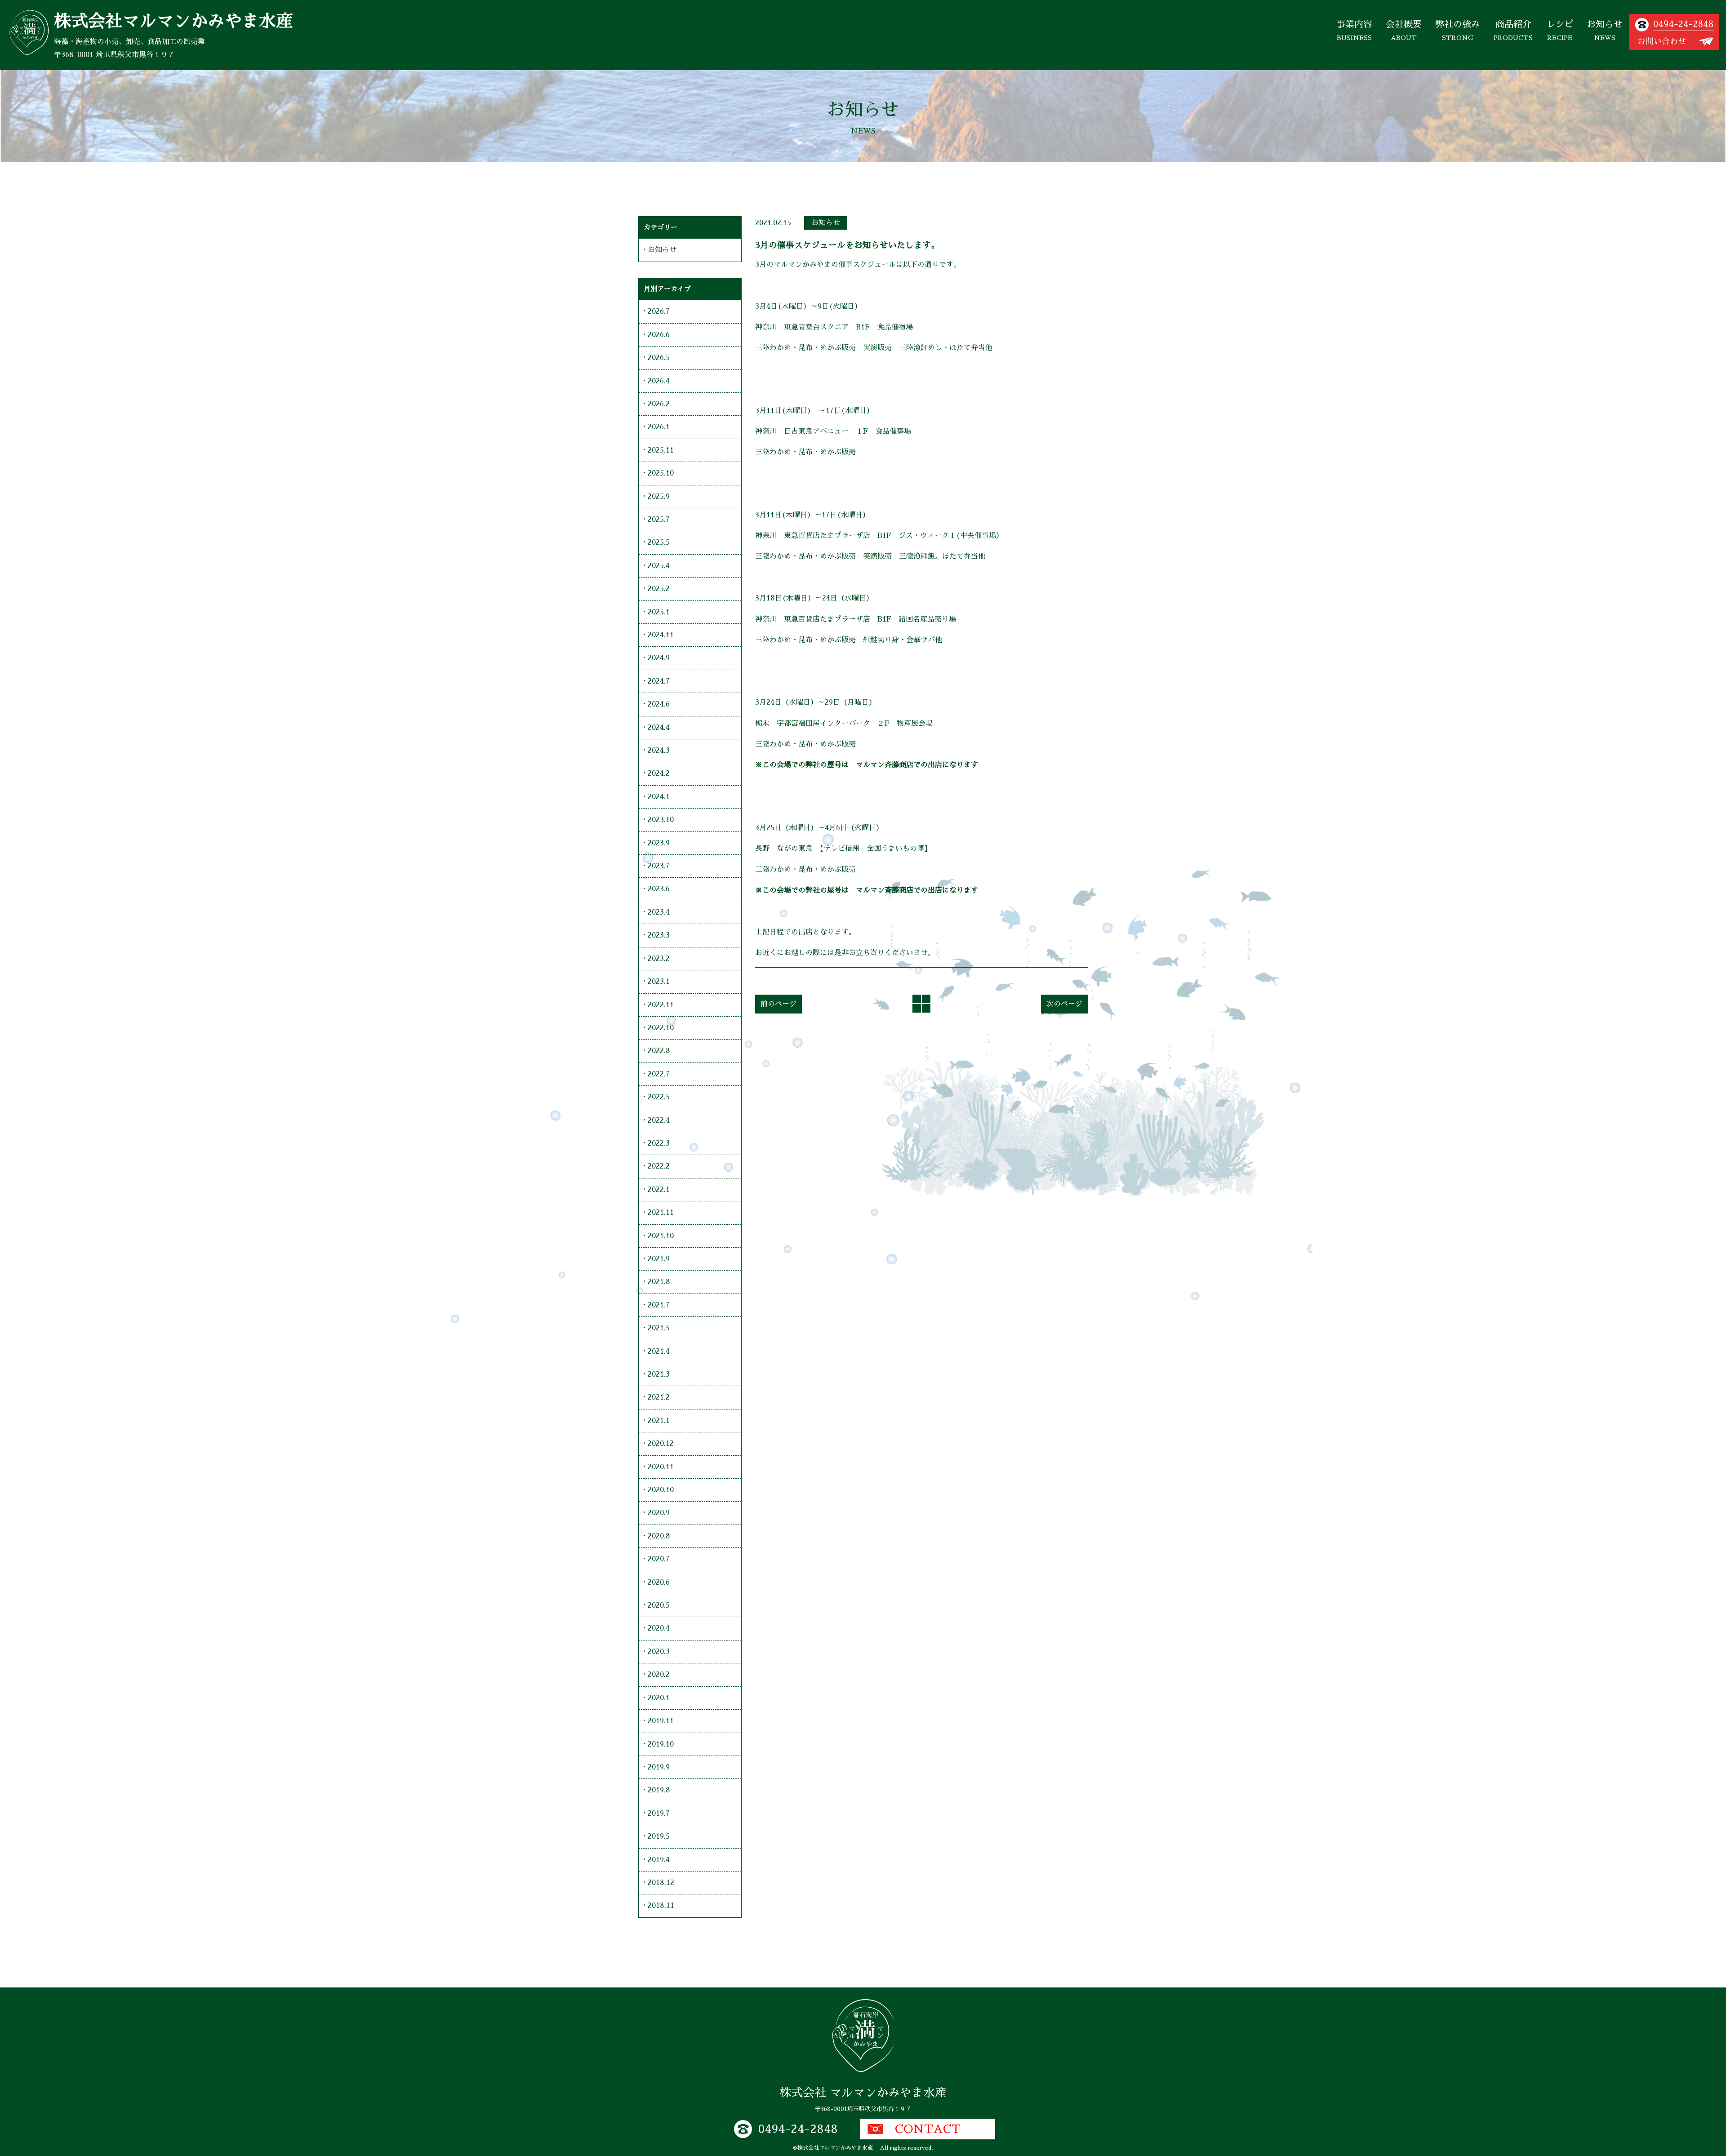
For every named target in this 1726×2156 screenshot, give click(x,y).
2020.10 (661, 1490)
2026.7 (659, 311)
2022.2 (659, 1166)
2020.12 (661, 1444)
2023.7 (659, 866)
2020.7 (659, 1559)
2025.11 (661, 450)
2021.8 (659, 1282)
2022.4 (659, 1120)
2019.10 (661, 1744)
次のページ (1064, 1004)
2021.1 (659, 1421)
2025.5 (659, 542)
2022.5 (659, 1097)
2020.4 (659, 1628)
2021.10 (661, 1236)
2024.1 (659, 797)
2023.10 (661, 820)
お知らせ (826, 223)
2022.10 (661, 1028)
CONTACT (928, 2129)
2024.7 (659, 681)
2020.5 (659, 1605)
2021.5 (659, 1328)
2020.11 (661, 1467)
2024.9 (659, 658)
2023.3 (659, 935)
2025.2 (659, 589)
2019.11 (661, 1721)
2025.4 (659, 566)
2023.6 (659, 889)
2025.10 (661, 473)
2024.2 (659, 773)
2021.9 (659, 1259)
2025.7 (659, 520)
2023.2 (659, 959)
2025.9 (659, 497)
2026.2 (659, 404)
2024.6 (659, 704)
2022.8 (659, 1051)
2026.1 (659, 427)
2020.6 (659, 1583)
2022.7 (659, 1074)
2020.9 (659, 1513)
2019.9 (659, 1767)
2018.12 (661, 1883)
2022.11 (661, 1005)
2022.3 (659, 1143)
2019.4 (659, 1860)
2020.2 (659, 1675)
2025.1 (659, 612)
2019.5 (659, 1836)
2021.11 (661, 1213)
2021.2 (659, 1397)
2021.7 (659, 1305)
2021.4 (659, 1351)
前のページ (778, 1004)
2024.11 (661, 635)
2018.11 (661, 1906)
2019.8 (659, 1790)
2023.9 (659, 843)
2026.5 (659, 358)
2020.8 (659, 1536)
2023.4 (659, 912)
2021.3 (659, 1374)
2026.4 (659, 381)
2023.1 (659, 982)
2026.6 (659, 335)
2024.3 (659, 751)
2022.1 (659, 1190)
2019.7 (659, 1814)
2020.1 (659, 1698)
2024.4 (659, 728)
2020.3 (659, 1652)
